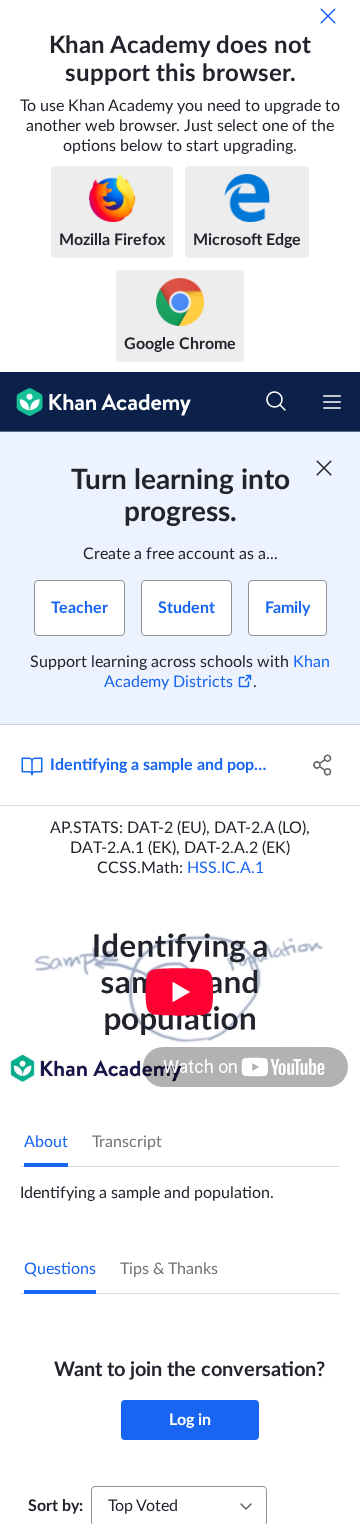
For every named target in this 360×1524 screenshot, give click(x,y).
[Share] (323, 765)
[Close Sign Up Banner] (324, 468)
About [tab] (46, 1142)
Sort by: (55, 1506)
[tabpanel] (180, 1185)
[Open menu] (332, 402)
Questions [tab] (60, 1269)
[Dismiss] (328, 16)
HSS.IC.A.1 (225, 868)
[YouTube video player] (180, 991)
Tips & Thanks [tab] (169, 1269)
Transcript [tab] (127, 1142)
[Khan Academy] (95, 402)
